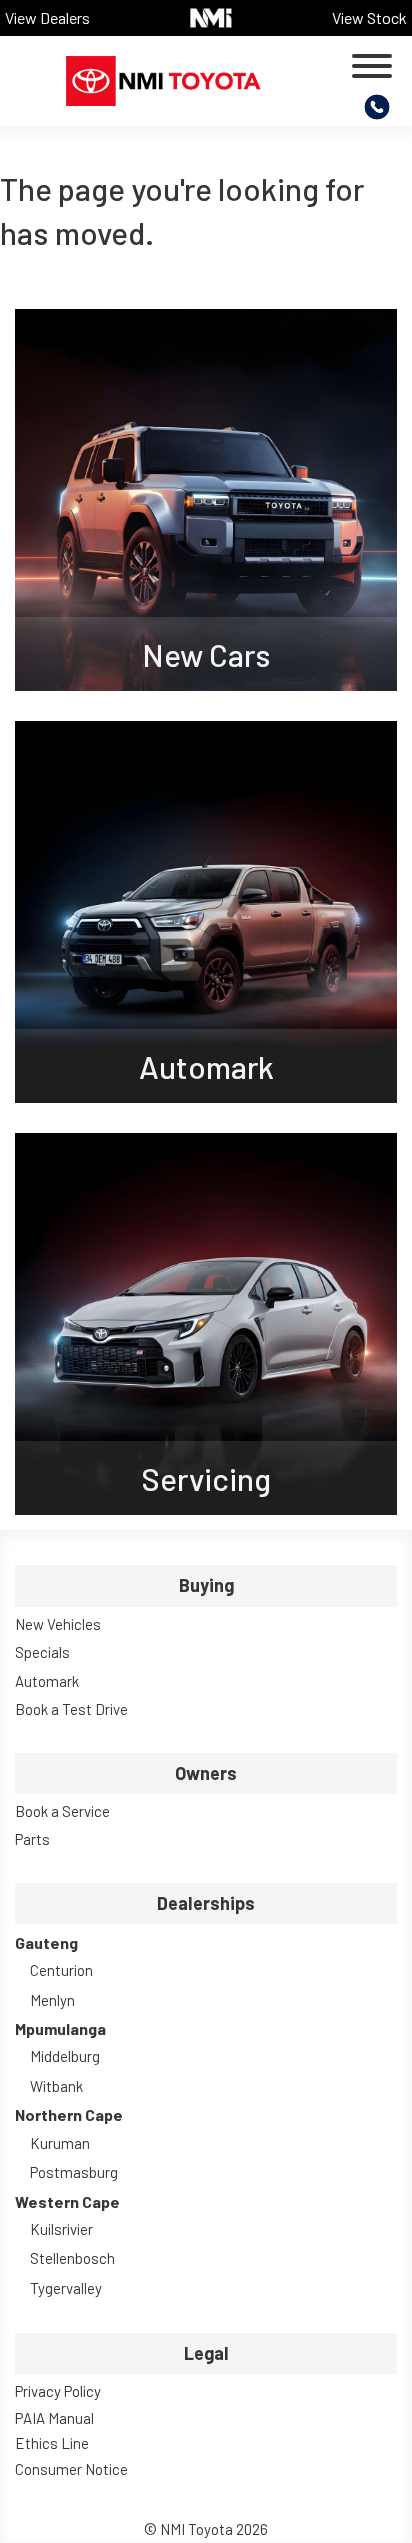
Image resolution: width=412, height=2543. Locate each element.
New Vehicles (58, 1624)
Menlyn (52, 2000)
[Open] (372, 66)
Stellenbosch (72, 2258)
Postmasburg (74, 2172)
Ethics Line (52, 2443)
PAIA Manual (54, 2418)
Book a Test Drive (71, 1709)
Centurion (61, 1970)
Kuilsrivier (61, 2229)
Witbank (56, 2086)
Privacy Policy (58, 2391)
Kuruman (60, 2143)
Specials (42, 1652)
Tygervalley (66, 2288)
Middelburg (65, 2056)
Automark (47, 1681)
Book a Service (62, 1811)
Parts (32, 1839)
